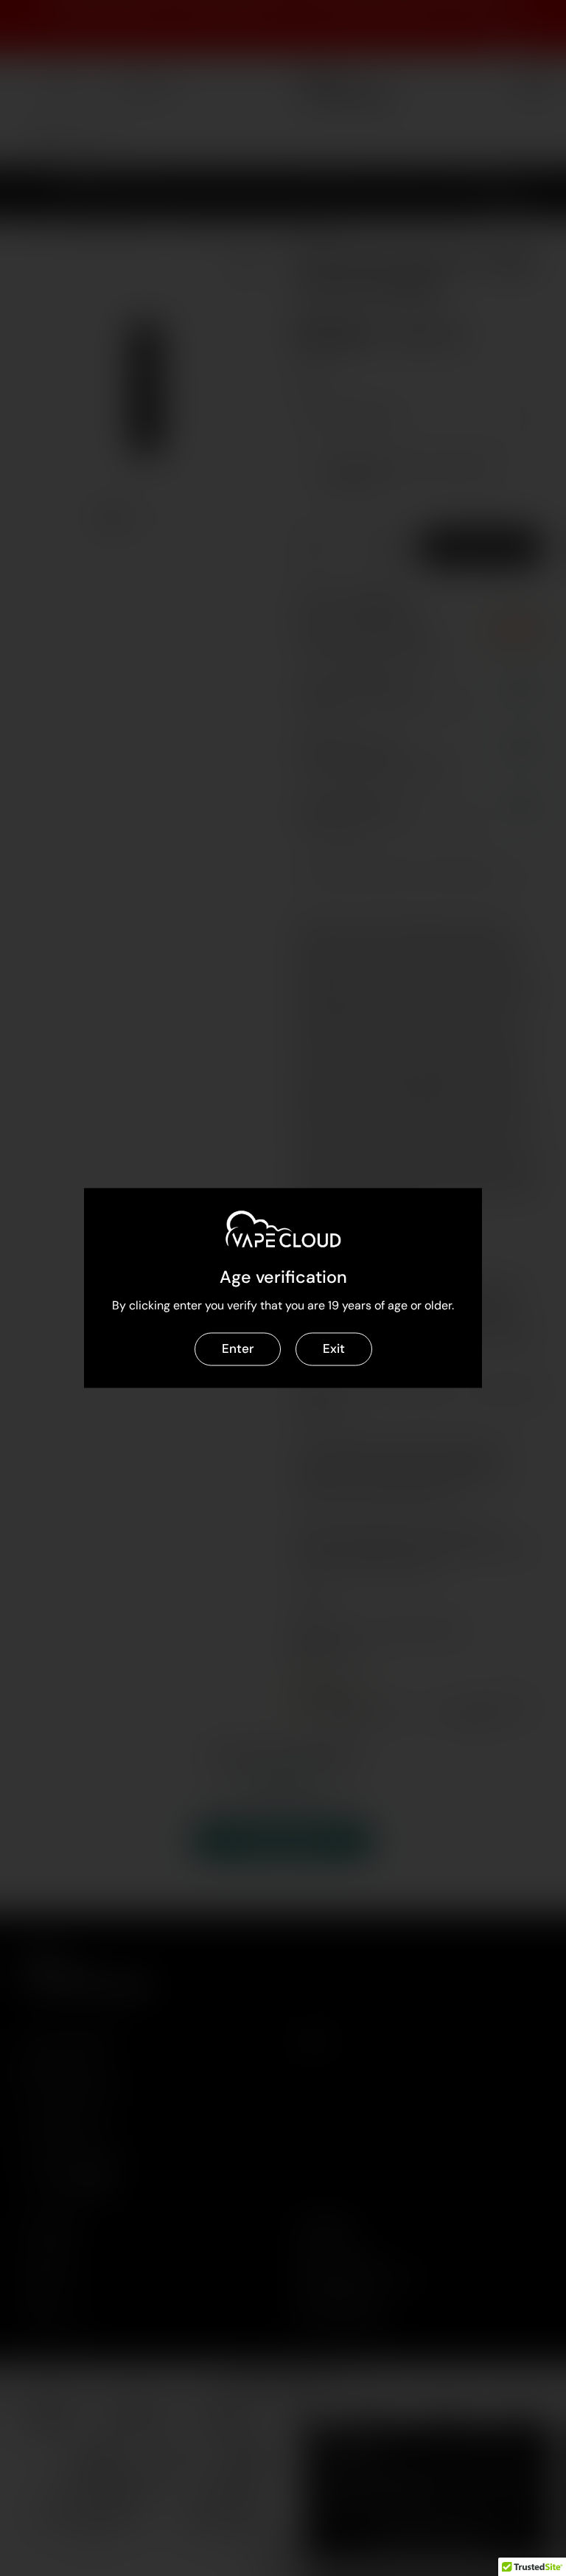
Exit (334, 1348)
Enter (238, 1348)
